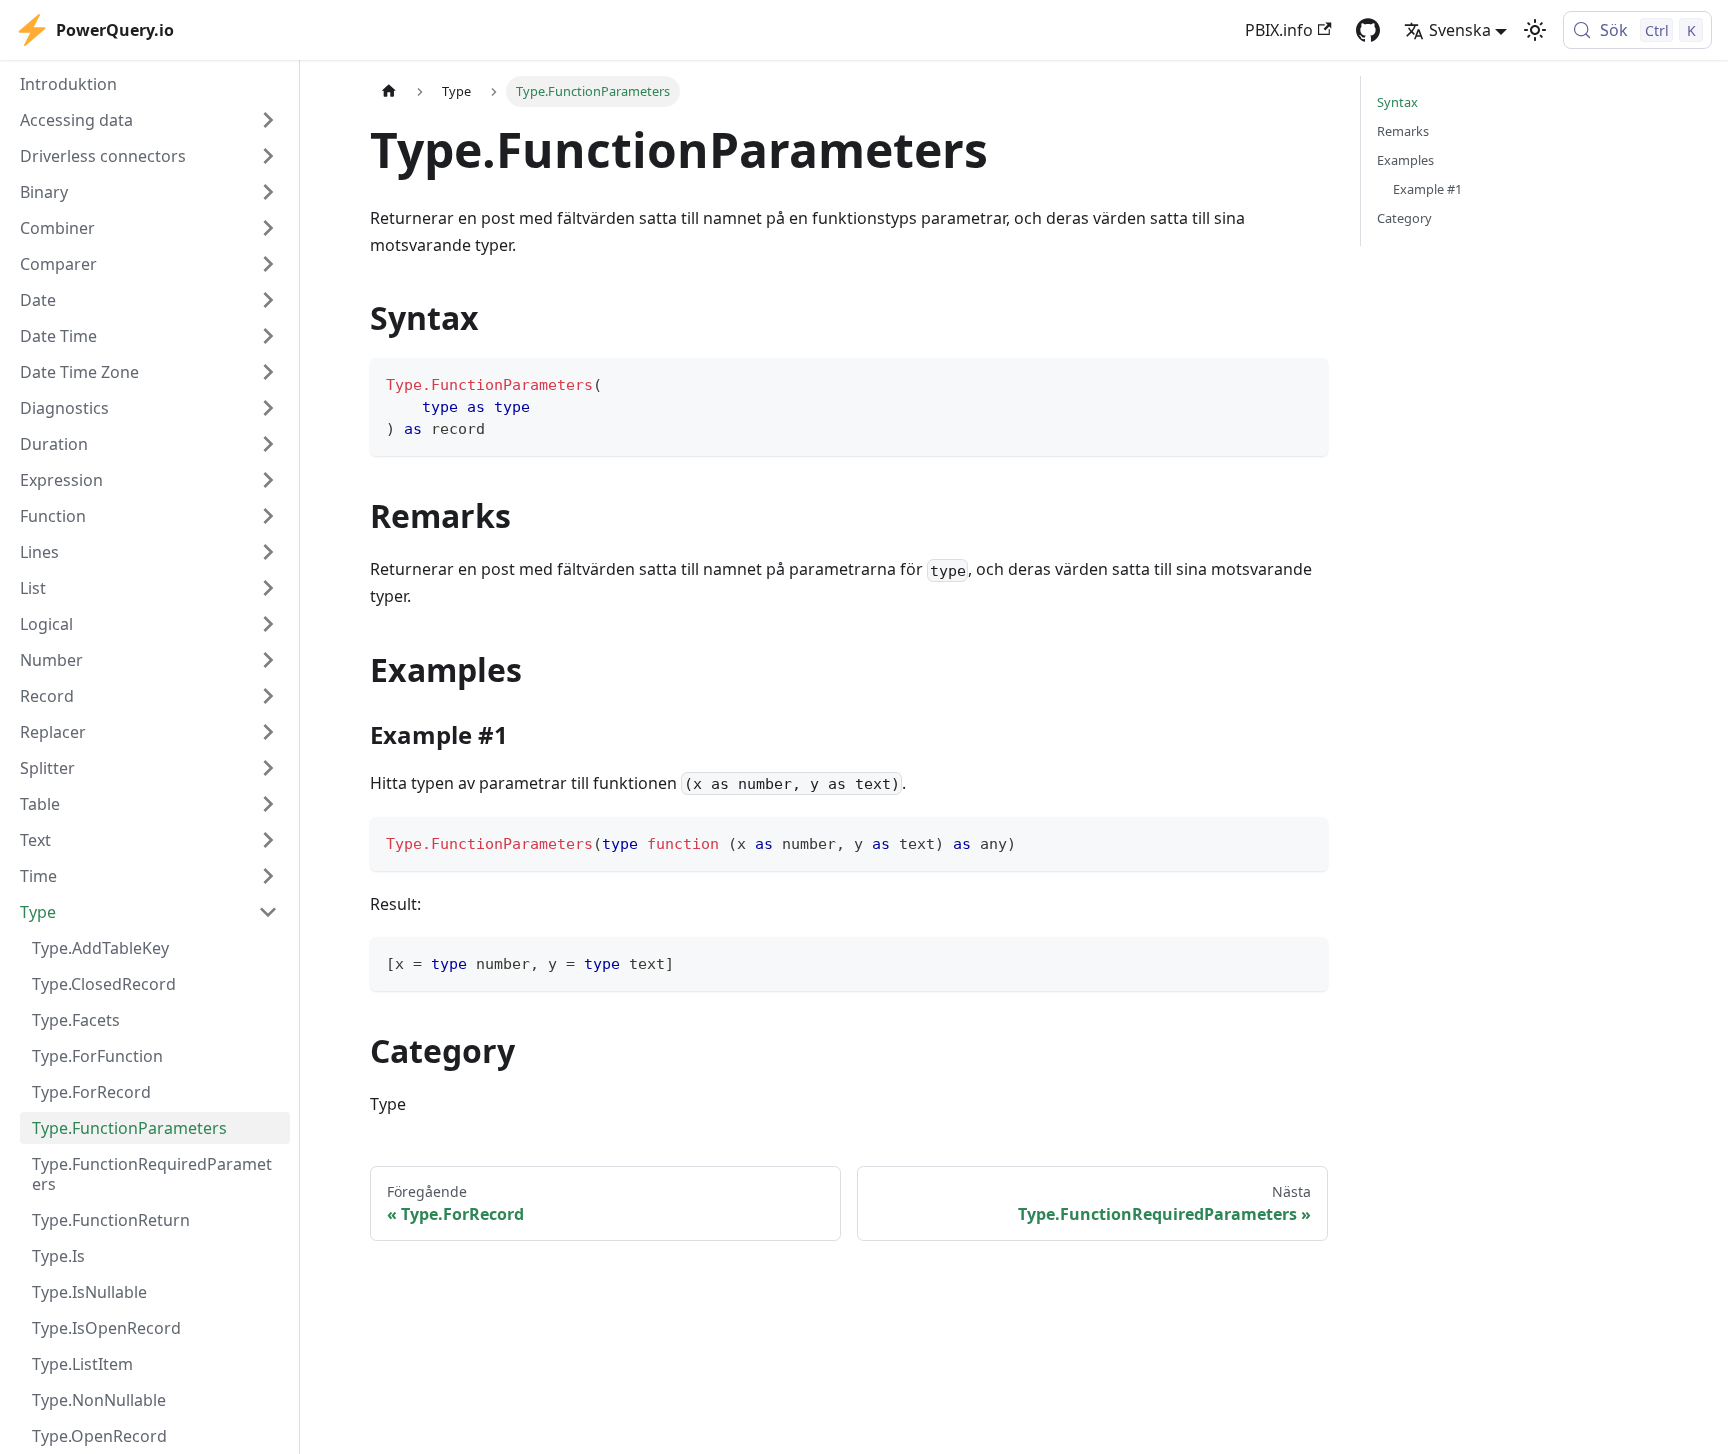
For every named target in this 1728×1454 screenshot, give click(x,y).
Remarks (1403, 131)
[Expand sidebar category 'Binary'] (268, 192)
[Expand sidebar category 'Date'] (268, 300)
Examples (1405, 160)
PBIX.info (1279, 30)
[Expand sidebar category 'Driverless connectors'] (268, 156)
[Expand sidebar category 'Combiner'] (268, 228)
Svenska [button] (1460, 30)
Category (1404, 218)
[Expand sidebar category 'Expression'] (268, 480)
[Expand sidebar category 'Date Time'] (268, 336)
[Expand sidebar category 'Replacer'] (268, 732)
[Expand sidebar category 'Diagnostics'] (268, 408)
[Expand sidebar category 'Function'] (268, 516)
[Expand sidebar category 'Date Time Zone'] (268, 372)
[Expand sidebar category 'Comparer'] (268, 264)
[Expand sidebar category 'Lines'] (268, 552)
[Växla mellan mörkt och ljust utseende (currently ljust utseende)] (1535, 30)
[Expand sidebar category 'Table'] (268, 804)
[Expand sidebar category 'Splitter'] (268, 768)
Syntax (1397, 102)
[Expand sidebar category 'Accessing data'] (268, 120)
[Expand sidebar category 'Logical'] (268, 624)
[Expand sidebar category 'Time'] (268, 876)
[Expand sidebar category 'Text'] (268, 840)
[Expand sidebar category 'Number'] (268, 660)
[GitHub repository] (1368, 30)
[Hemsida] (389, 91)
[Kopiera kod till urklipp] (1303, 382)
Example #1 (1427, 189)
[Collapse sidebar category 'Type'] (268, 912)
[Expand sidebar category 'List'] (268, 588)
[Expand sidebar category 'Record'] (268, 696)
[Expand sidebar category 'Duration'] (268, 444)
